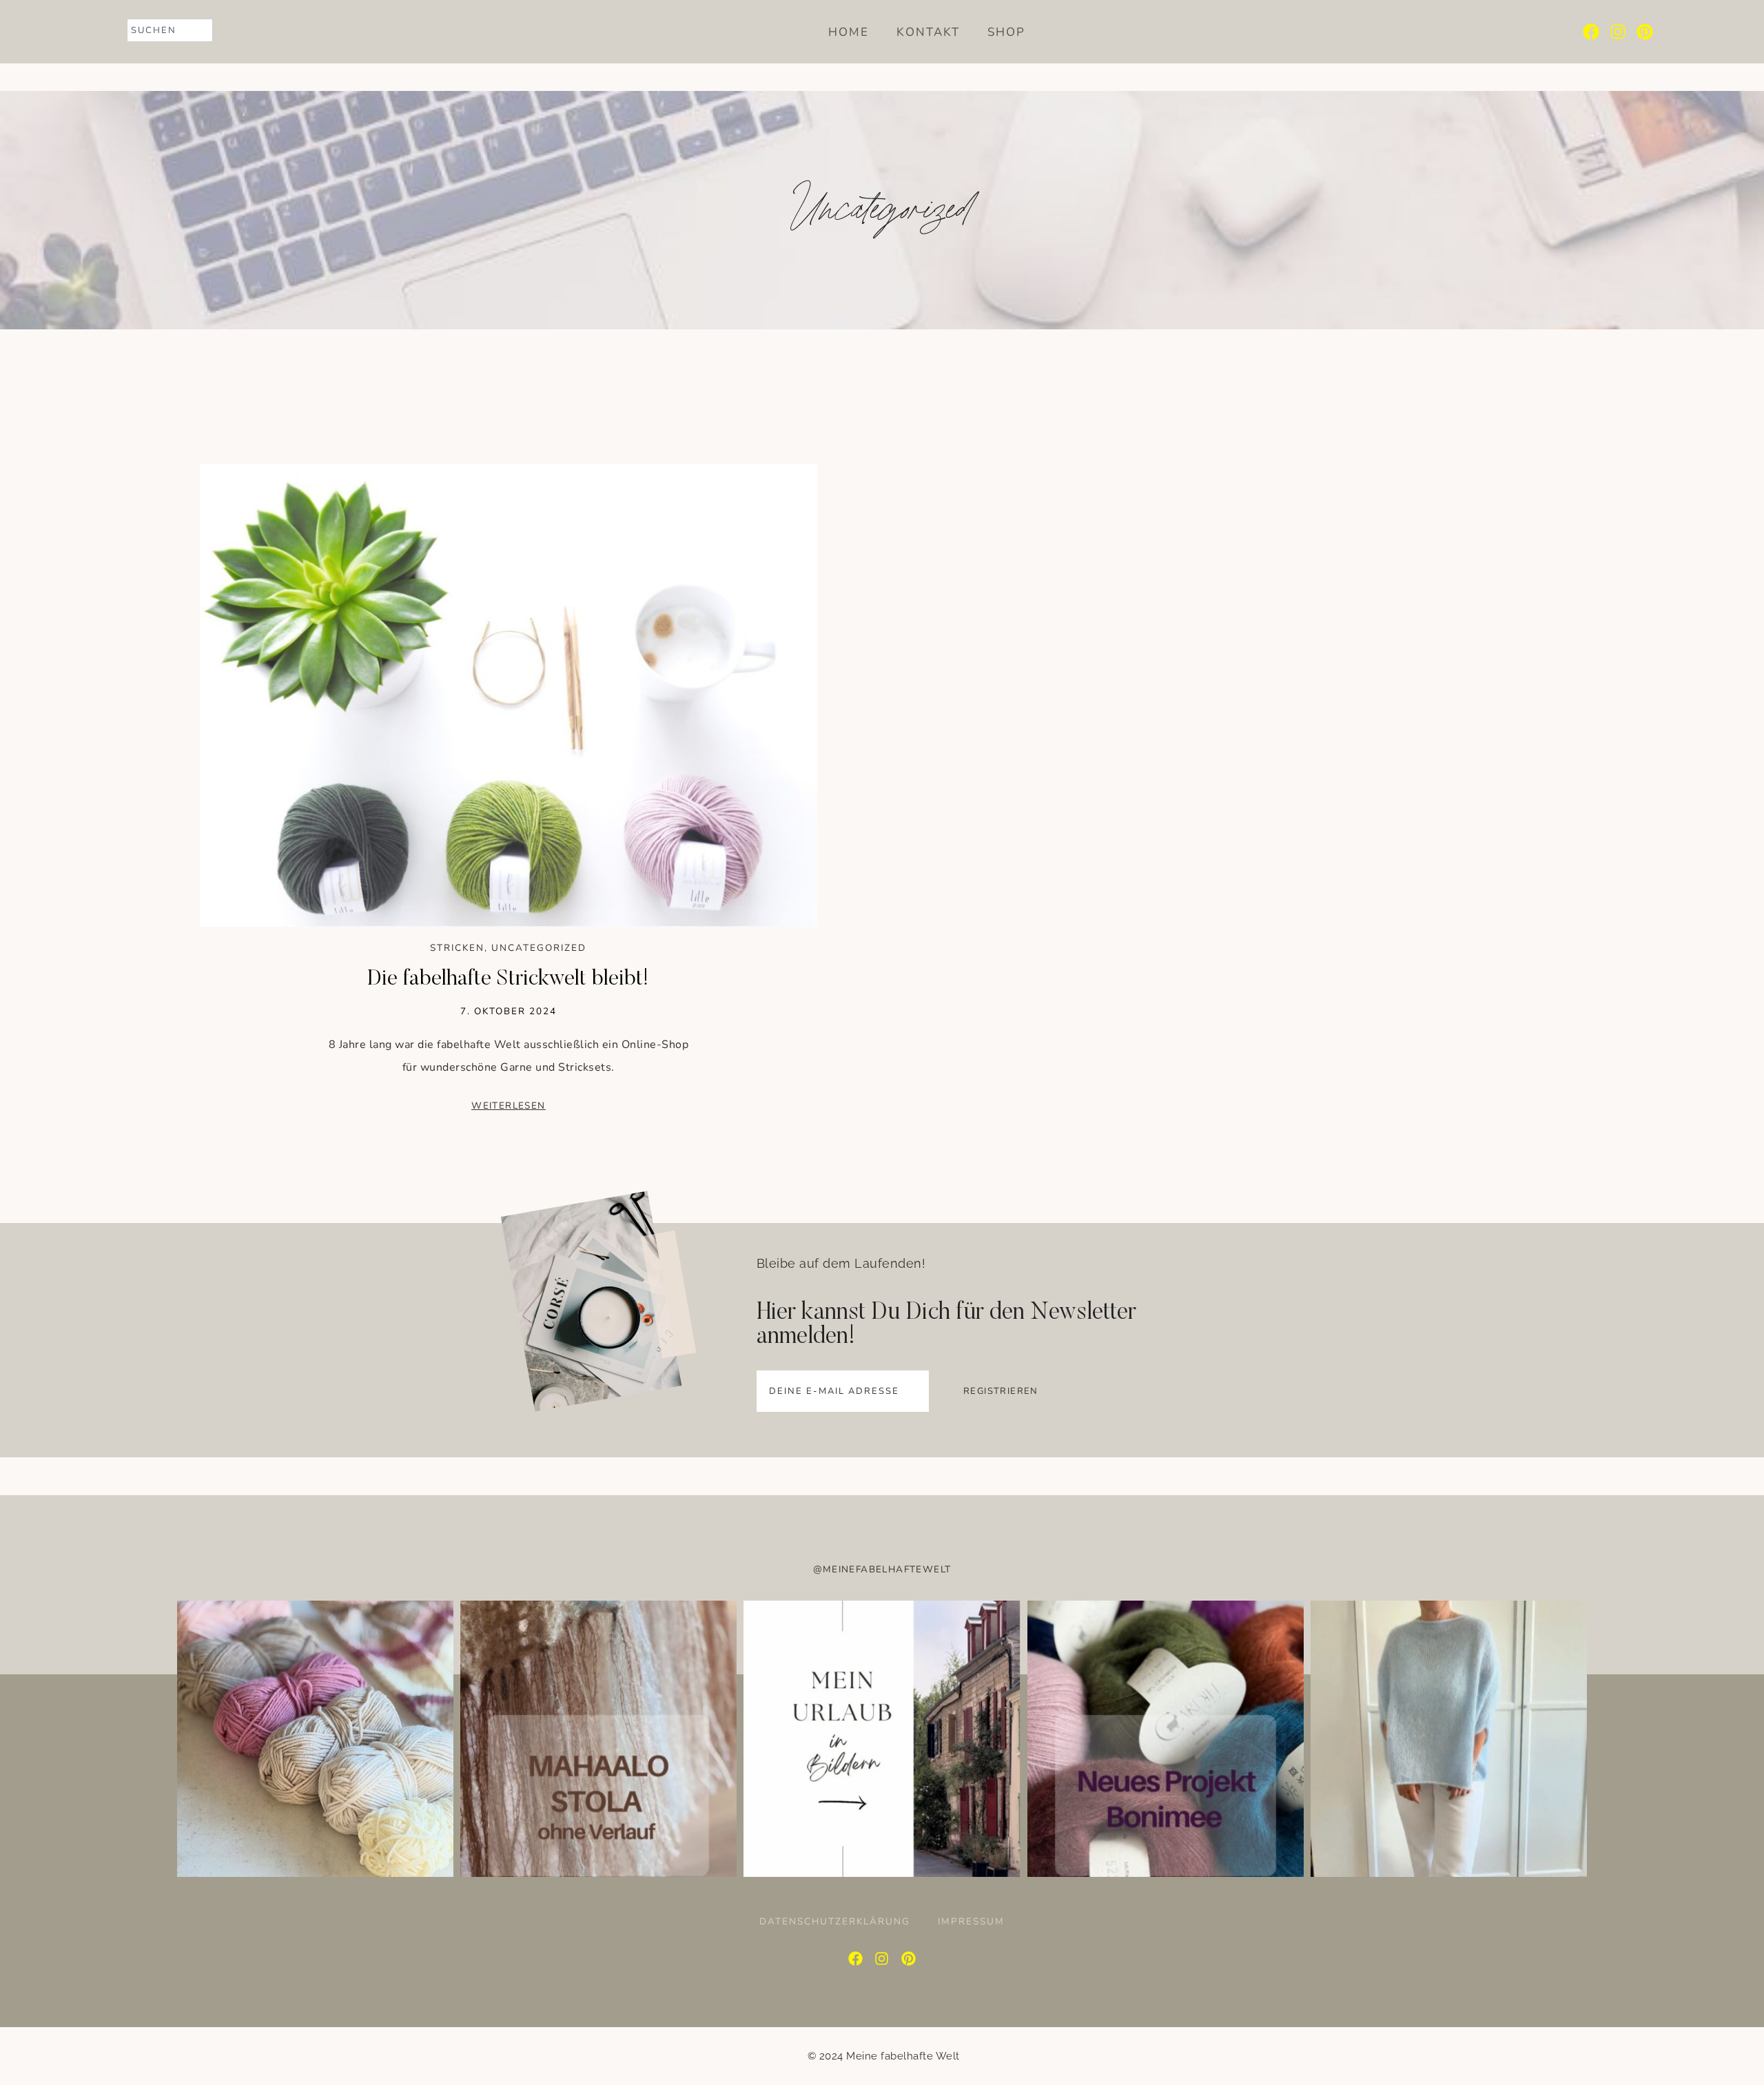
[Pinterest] (1645, 32)
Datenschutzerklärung (835, 1922)
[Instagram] (1618, 32)
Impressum (971, 1922)
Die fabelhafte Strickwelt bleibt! (508, 979)
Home (849, 32)
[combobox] (170, 30)
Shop (1006, 32)
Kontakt (928, 32)
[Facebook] (1591, 32)
